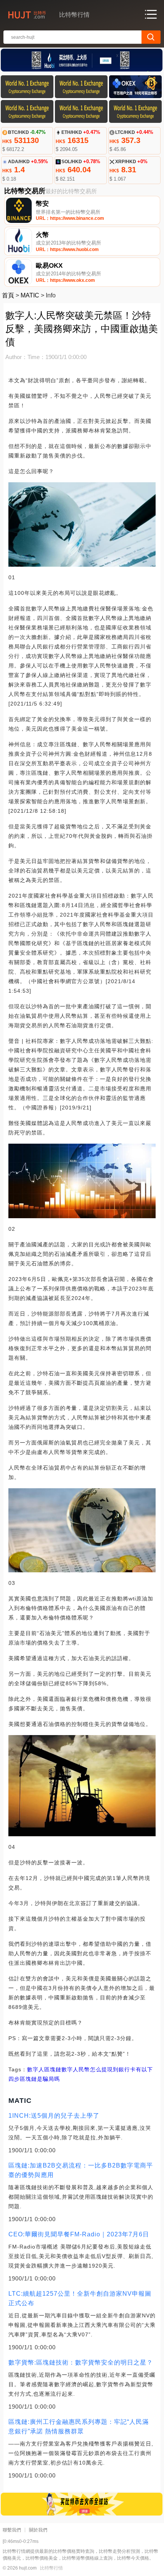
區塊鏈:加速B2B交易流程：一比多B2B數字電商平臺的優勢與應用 (81, 2170)
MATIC (30, 295)
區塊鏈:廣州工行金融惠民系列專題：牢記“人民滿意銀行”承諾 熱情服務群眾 (79, 2427)
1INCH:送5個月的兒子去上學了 (54, 2116)
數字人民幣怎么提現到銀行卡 (99, 2069)
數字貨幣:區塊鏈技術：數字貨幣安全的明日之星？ (81, 2362)
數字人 (36, 2069)
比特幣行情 (51, 2568)
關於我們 (38, 2530)
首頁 (8, 295)
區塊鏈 (53, 2069)
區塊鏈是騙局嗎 (40, 2079)
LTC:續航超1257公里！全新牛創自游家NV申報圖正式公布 (80, 2298)
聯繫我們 (12, 2530)
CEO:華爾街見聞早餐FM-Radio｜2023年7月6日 (79, 2234)
